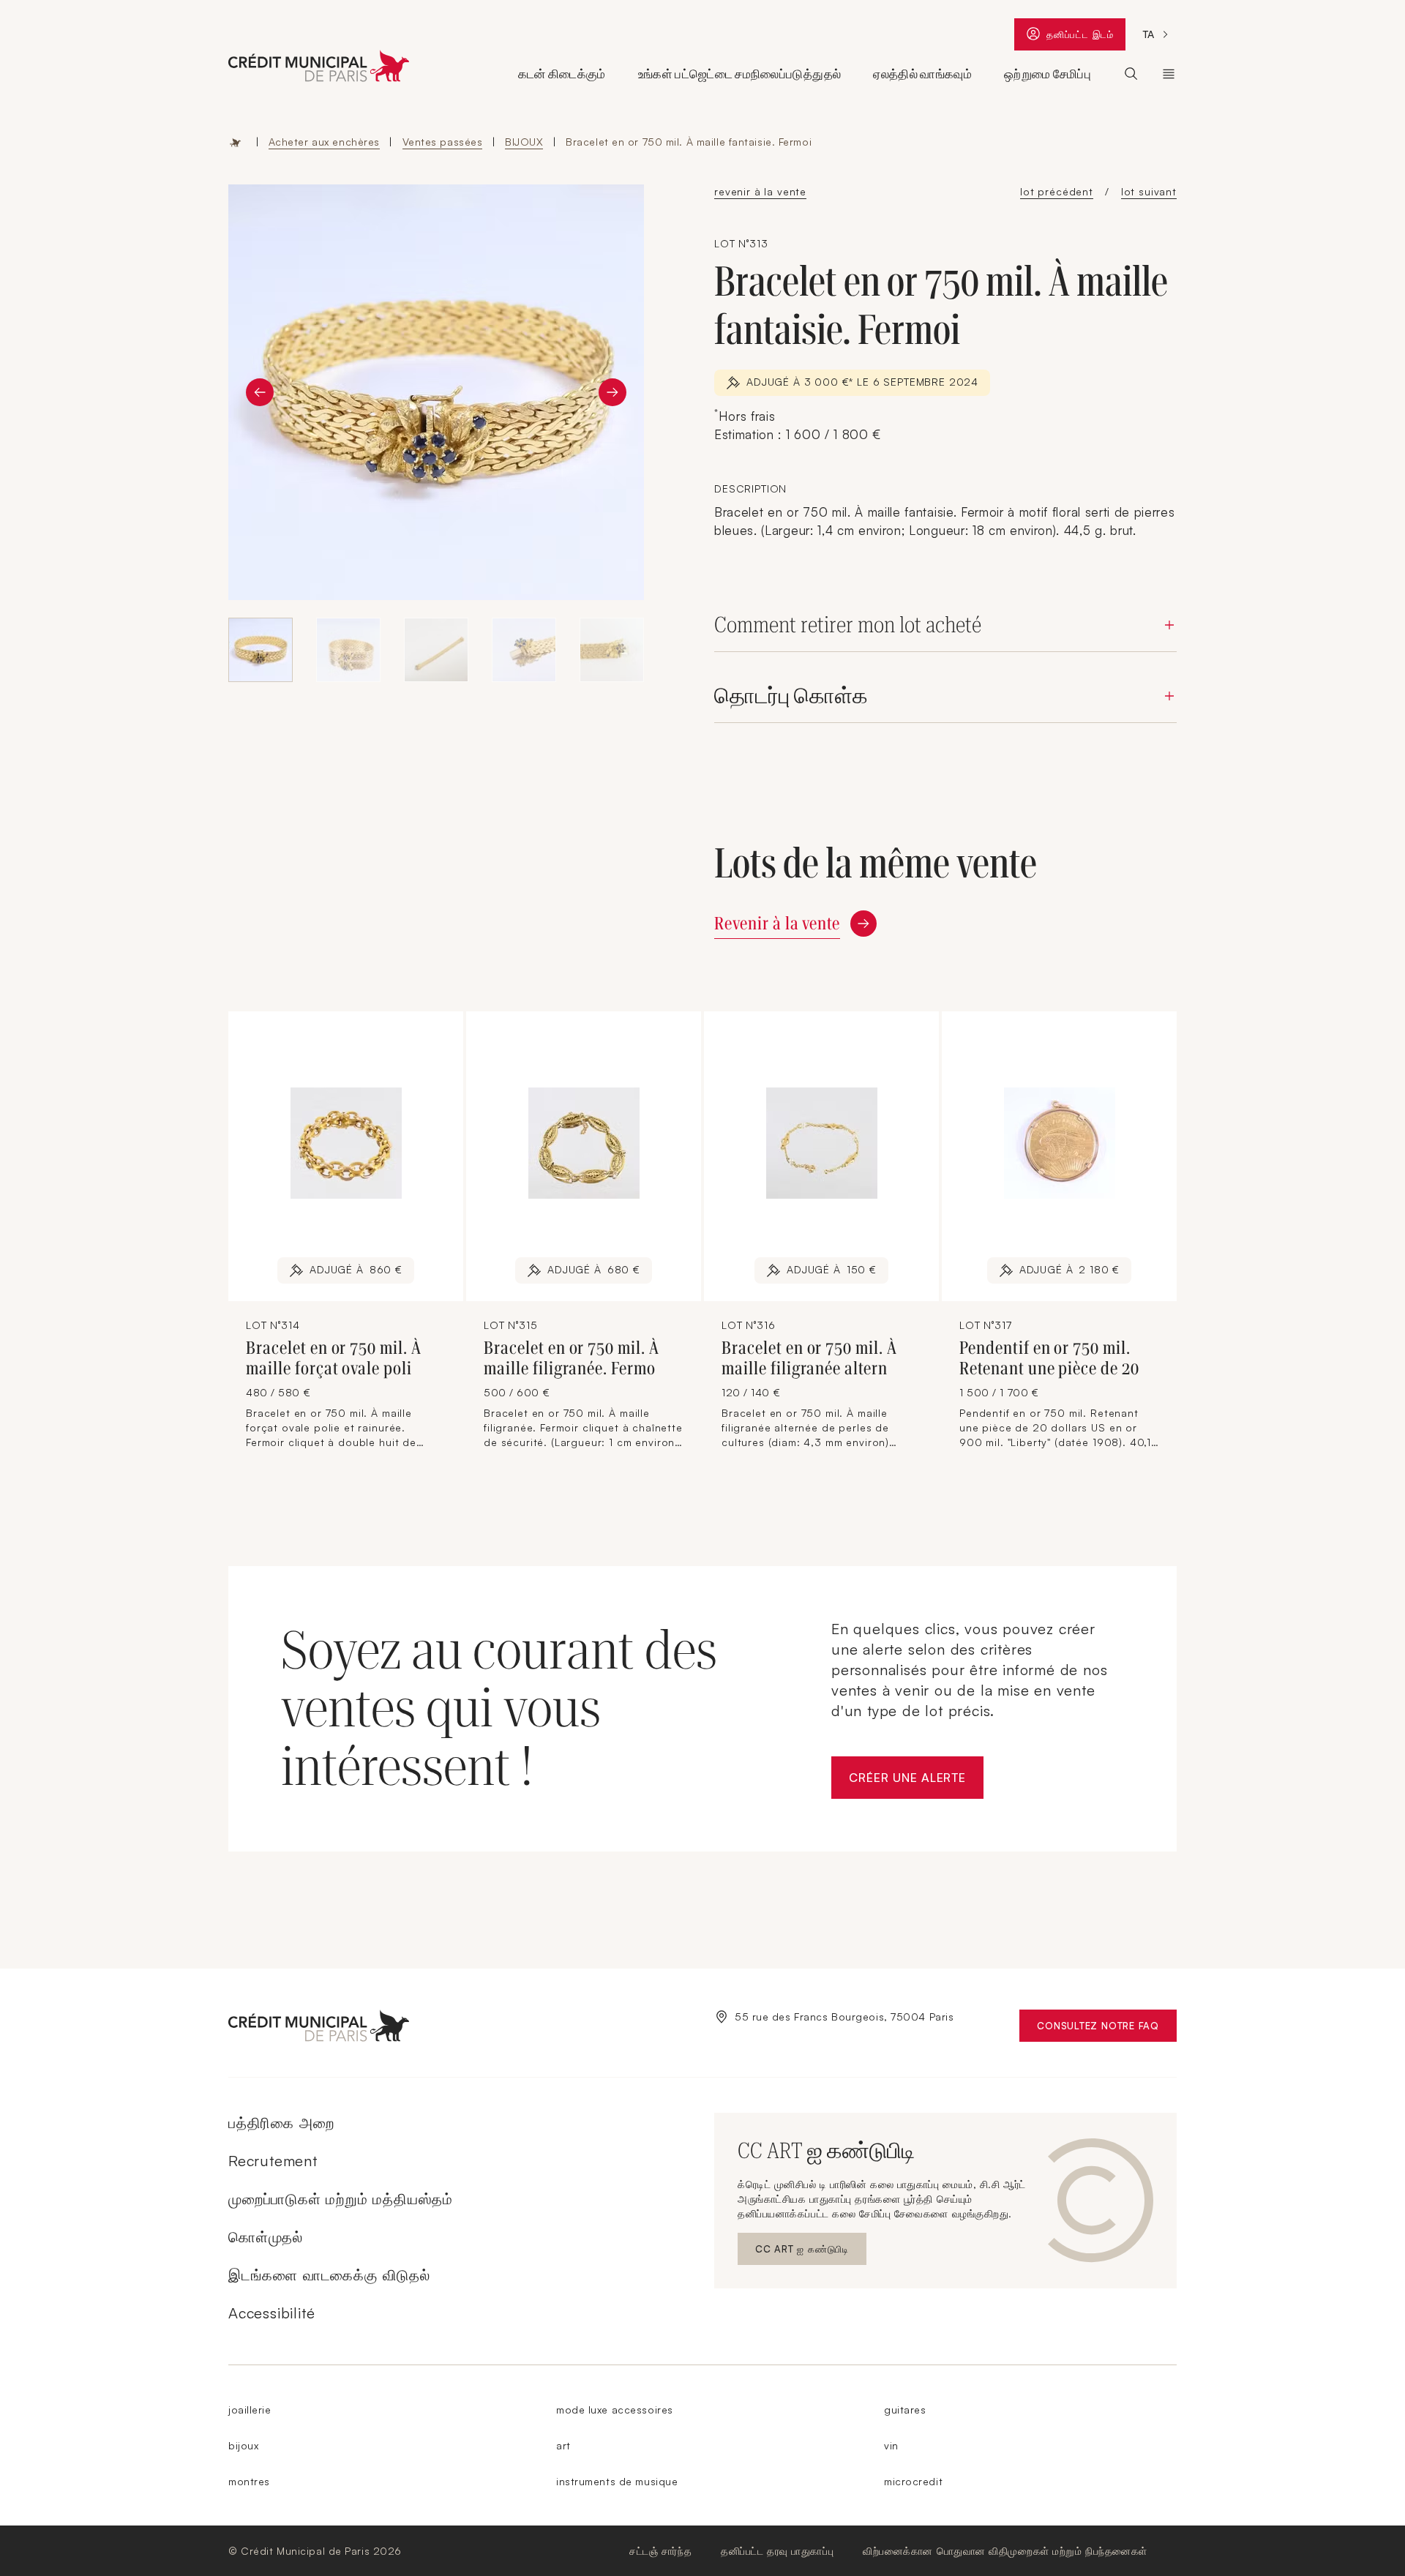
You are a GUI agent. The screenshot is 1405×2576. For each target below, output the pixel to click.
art (563, 2445)
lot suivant (1149, 191)
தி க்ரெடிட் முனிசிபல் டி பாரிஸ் (1169, 74)
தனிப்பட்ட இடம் (1086, 38)
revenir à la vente (760, 191)
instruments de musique (617, 2481)
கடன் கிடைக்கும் (562, 74)
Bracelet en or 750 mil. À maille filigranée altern (809, 1358)
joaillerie (250, 2410)
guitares (905, 2410)
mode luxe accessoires (615, 2410)
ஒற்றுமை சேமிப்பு (1048, 74)
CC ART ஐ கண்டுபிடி (806, 2252)
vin (891, 2445)
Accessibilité (271, 2313)
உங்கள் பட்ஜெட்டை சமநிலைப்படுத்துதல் (739, 74)
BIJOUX (524, 142)
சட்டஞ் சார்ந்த (660, 2551)
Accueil (236, 142)
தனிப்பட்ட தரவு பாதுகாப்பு (777, 2551)
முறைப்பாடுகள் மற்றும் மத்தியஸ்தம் (341, 2199)
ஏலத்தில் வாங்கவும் (922, 74)
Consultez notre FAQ (1107, 2029)
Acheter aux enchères (324, 142)
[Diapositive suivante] (612, 392)
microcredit (913, 2481)
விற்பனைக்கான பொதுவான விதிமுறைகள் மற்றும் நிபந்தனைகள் (1005, 2551)
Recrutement (273, 2161)
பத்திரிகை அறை (281, 2123)
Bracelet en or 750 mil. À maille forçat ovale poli (334, 1358)
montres (249, 2481)
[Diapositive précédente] (260, 392)
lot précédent (1057, 191)
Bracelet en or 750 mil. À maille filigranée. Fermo (572, 1358)
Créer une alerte (916, 1782)
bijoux (243, 2445)
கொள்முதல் (266, 2237)
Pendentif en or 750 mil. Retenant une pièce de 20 (1049, 1358)
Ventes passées (443, 142)
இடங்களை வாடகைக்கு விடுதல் (329, 2275)
